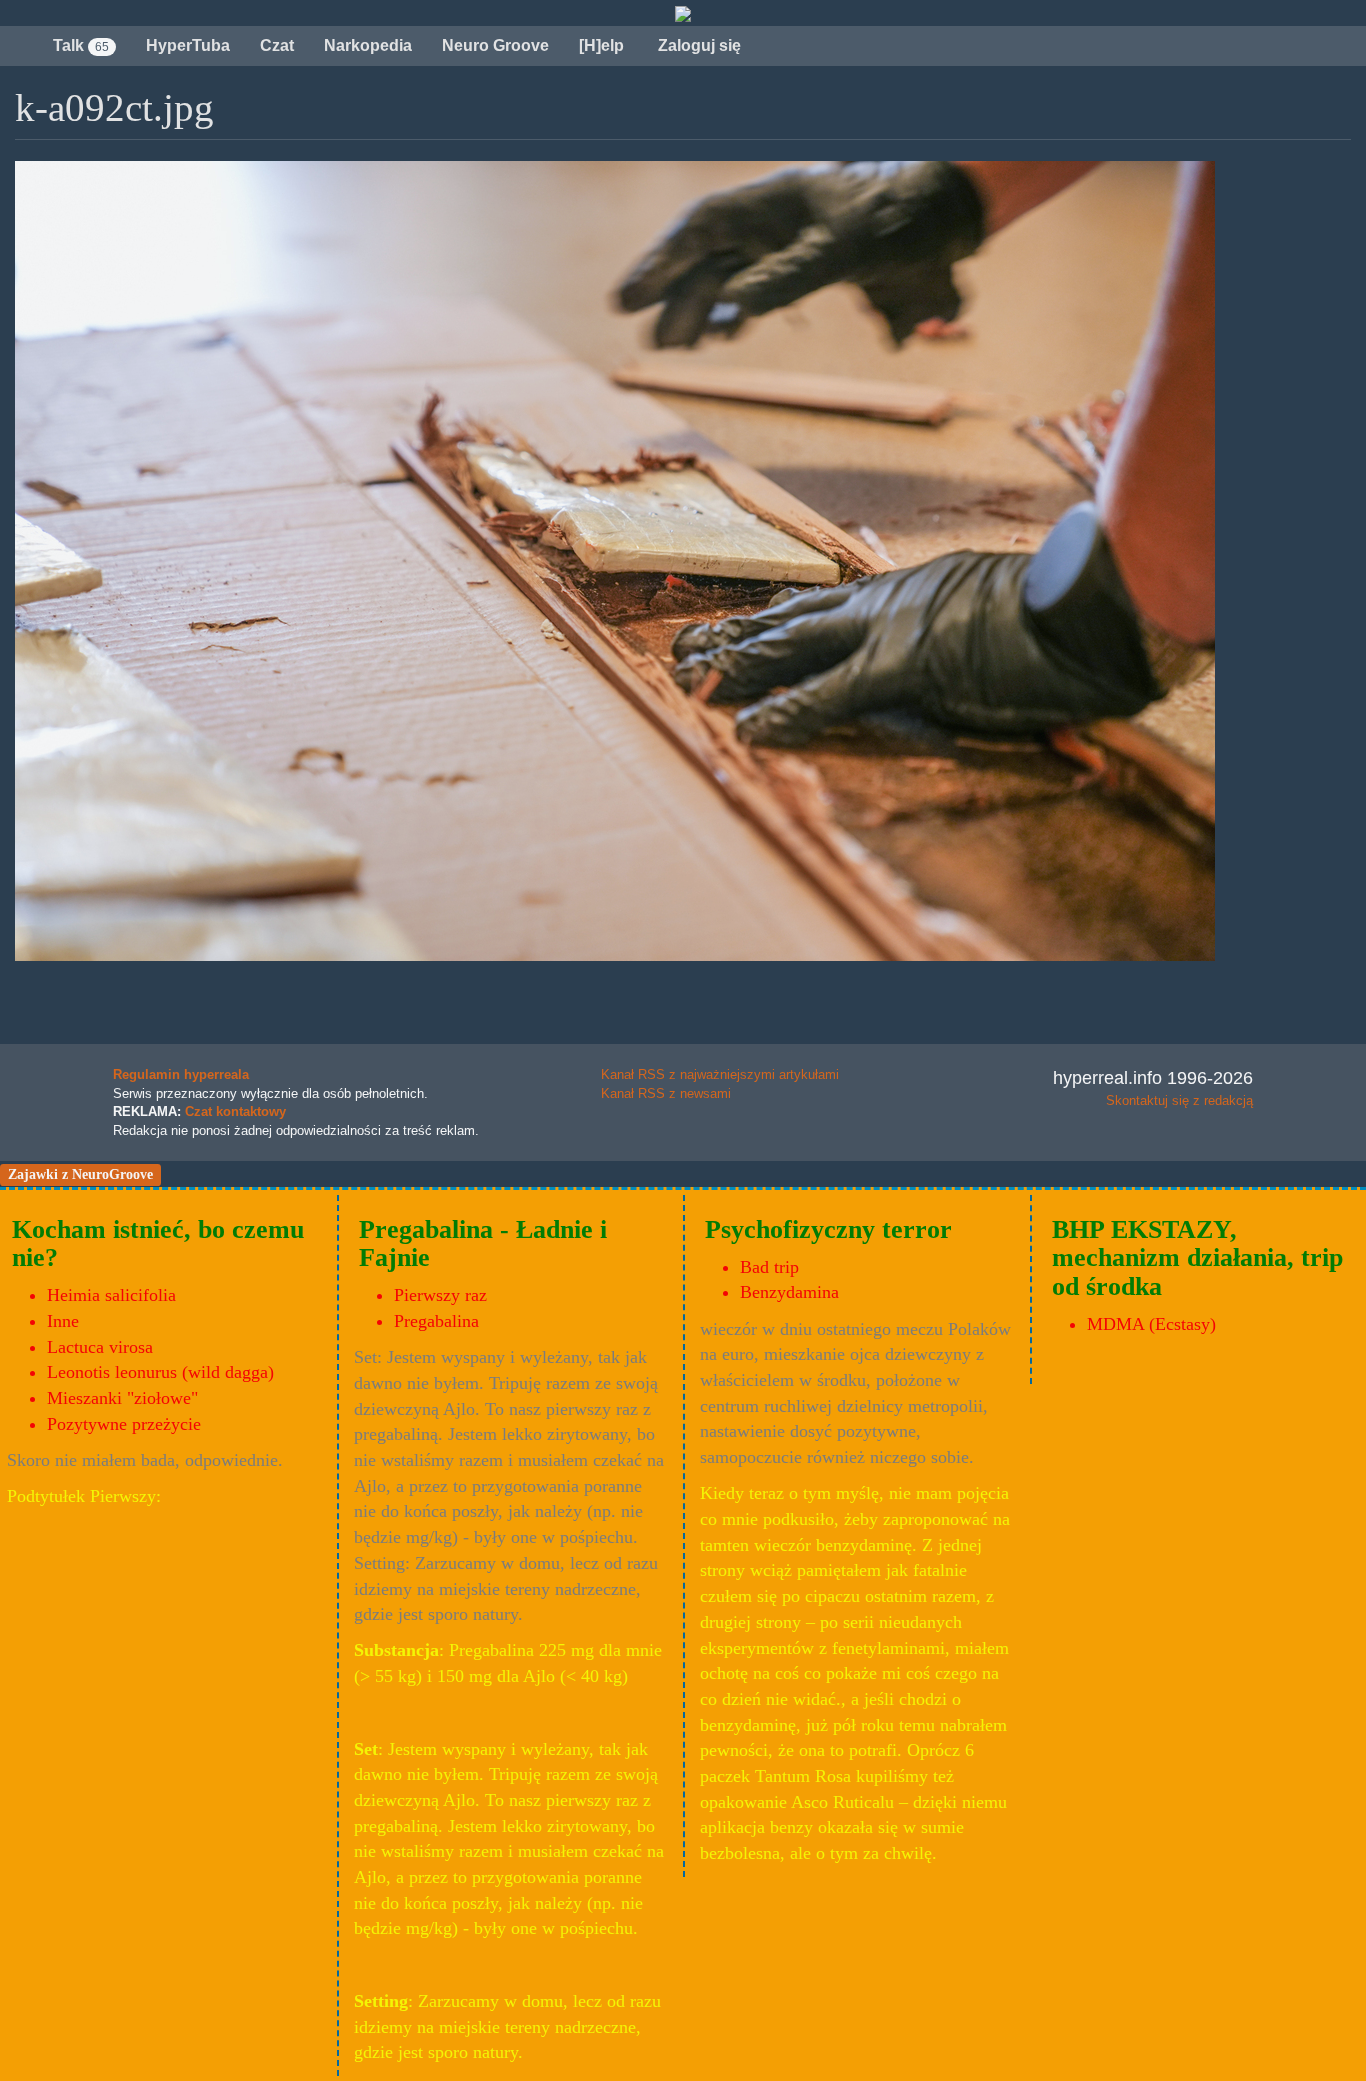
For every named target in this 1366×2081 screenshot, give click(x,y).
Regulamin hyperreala (181, 1074)
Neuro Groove (495, 45)
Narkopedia (368, 45)
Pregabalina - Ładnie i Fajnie (483, 1244)
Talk (81, 45)
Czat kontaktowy (235, 1111)
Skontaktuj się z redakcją (1179, 1100)
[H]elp (601, 45)
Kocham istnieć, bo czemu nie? (158, 1244)
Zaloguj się (697, 45)
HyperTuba (188, 45)
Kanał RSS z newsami (666, 1093)
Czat (277, 45)
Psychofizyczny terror (828, 1229)
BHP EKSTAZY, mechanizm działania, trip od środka (1197, 1258)
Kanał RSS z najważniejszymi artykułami (720, 1074)
